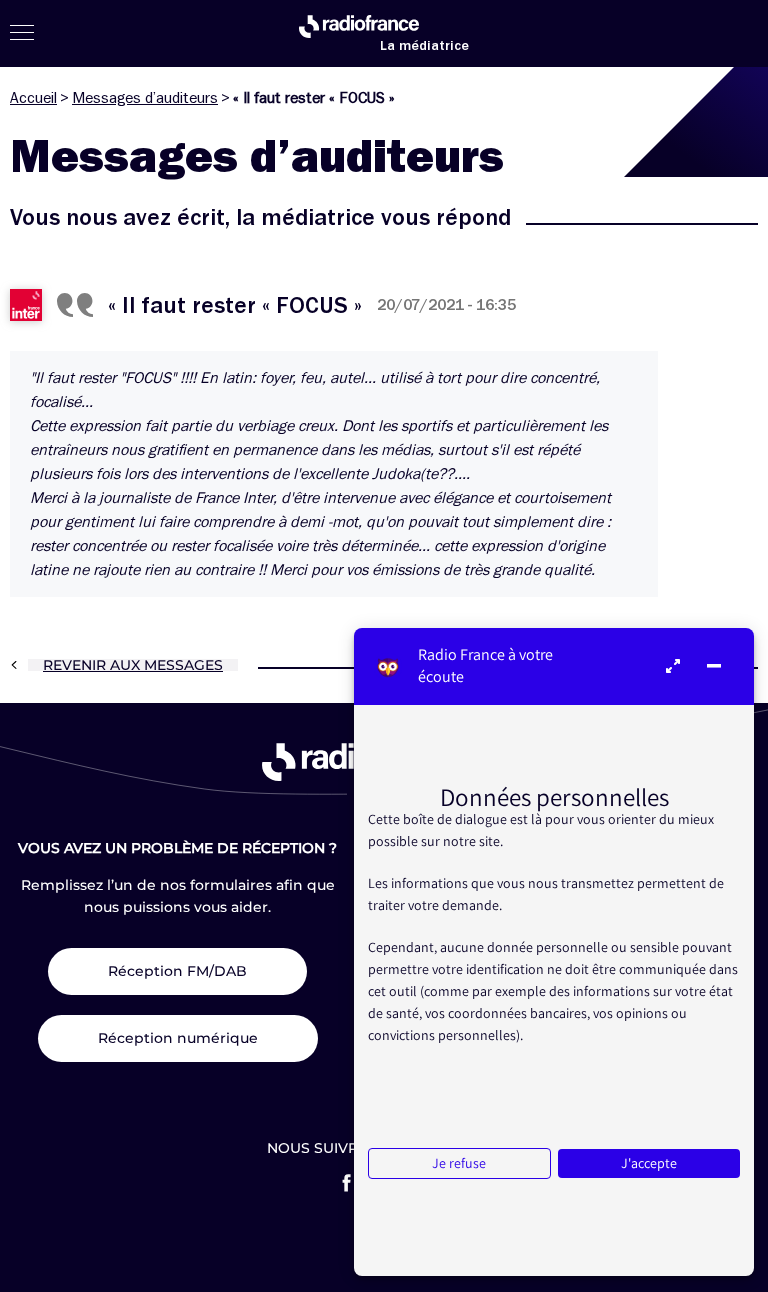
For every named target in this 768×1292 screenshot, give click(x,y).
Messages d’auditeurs (145, 98)
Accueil (33, 98)
